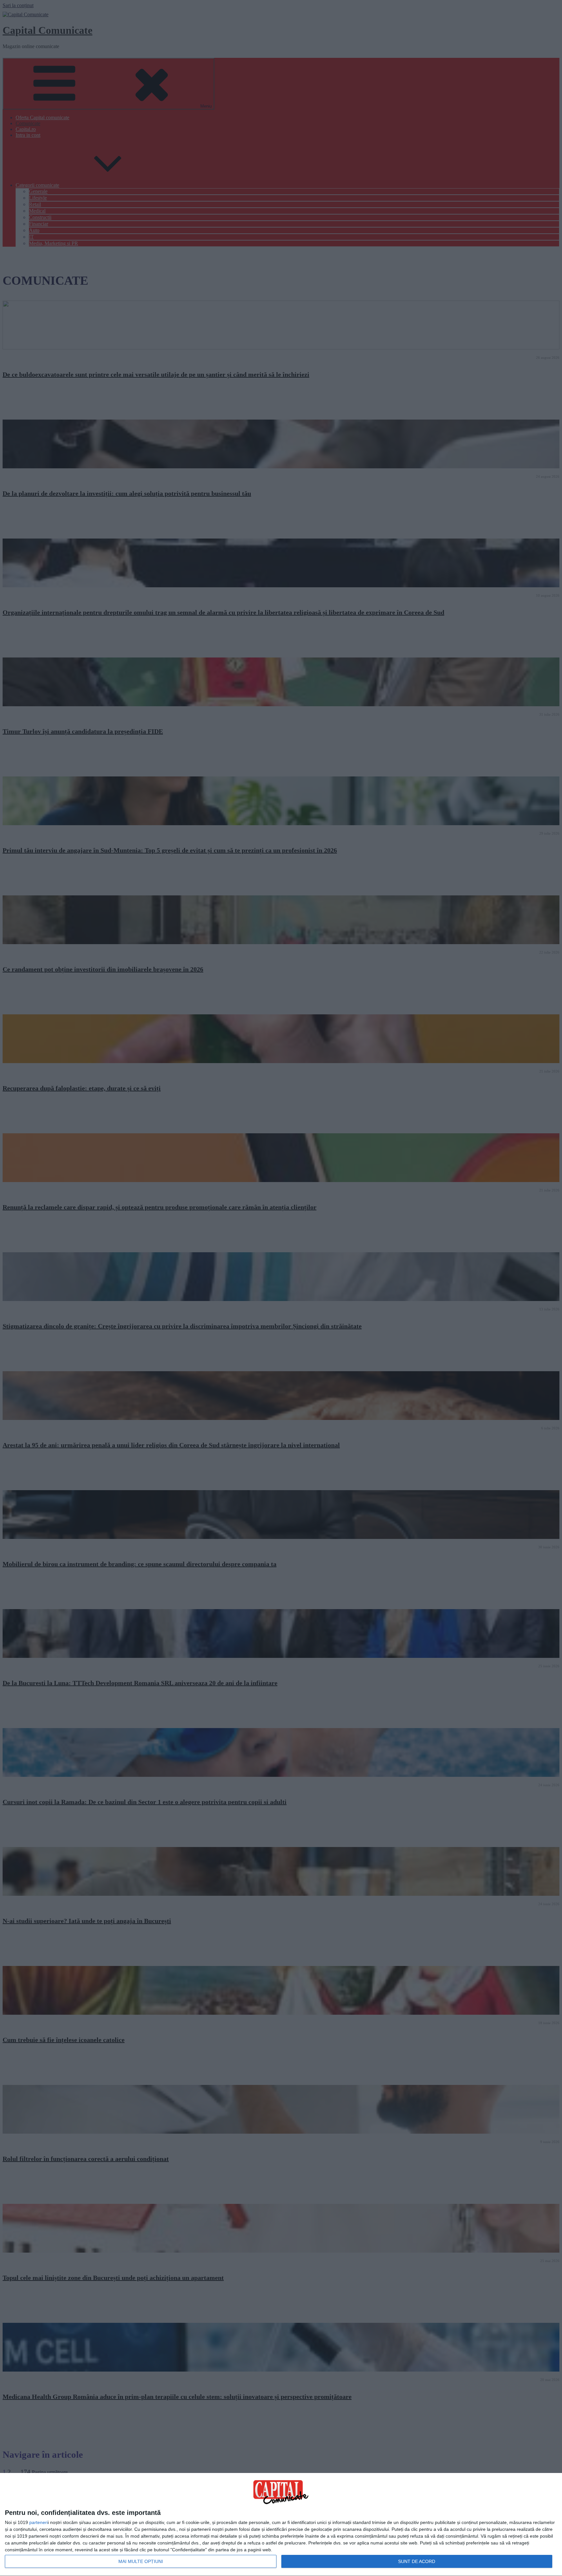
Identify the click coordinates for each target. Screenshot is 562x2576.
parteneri (39, 2522)
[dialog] (281, 2525)
